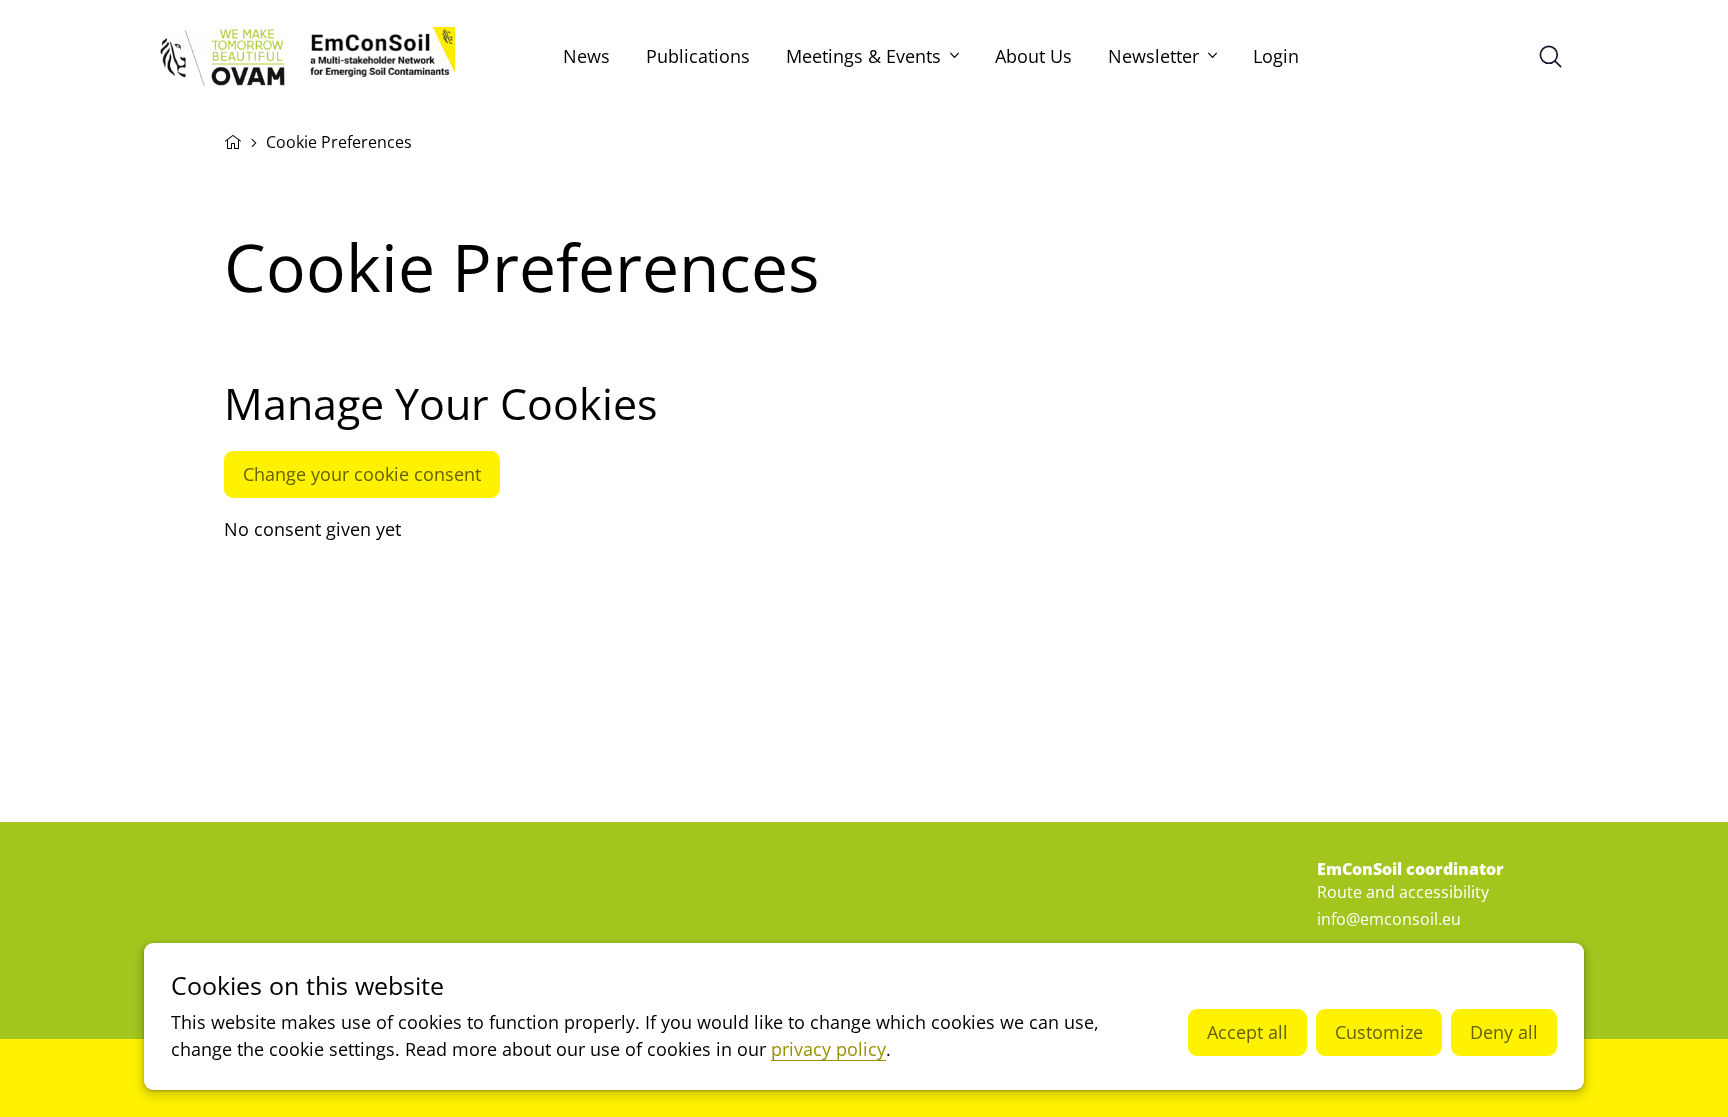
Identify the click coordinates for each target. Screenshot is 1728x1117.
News (586, 56)
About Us (1033, 56)
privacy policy (828, 1049)
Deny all (1504, 1032)
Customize (1379, 1032)
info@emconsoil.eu (1389, 919)
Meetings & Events (863, 56)
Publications (698, 56)
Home (233, 140)
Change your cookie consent (362, 474)
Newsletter (1153, 56)
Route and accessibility (1403, 892)
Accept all (1247, 1032)
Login (1276, 56)
